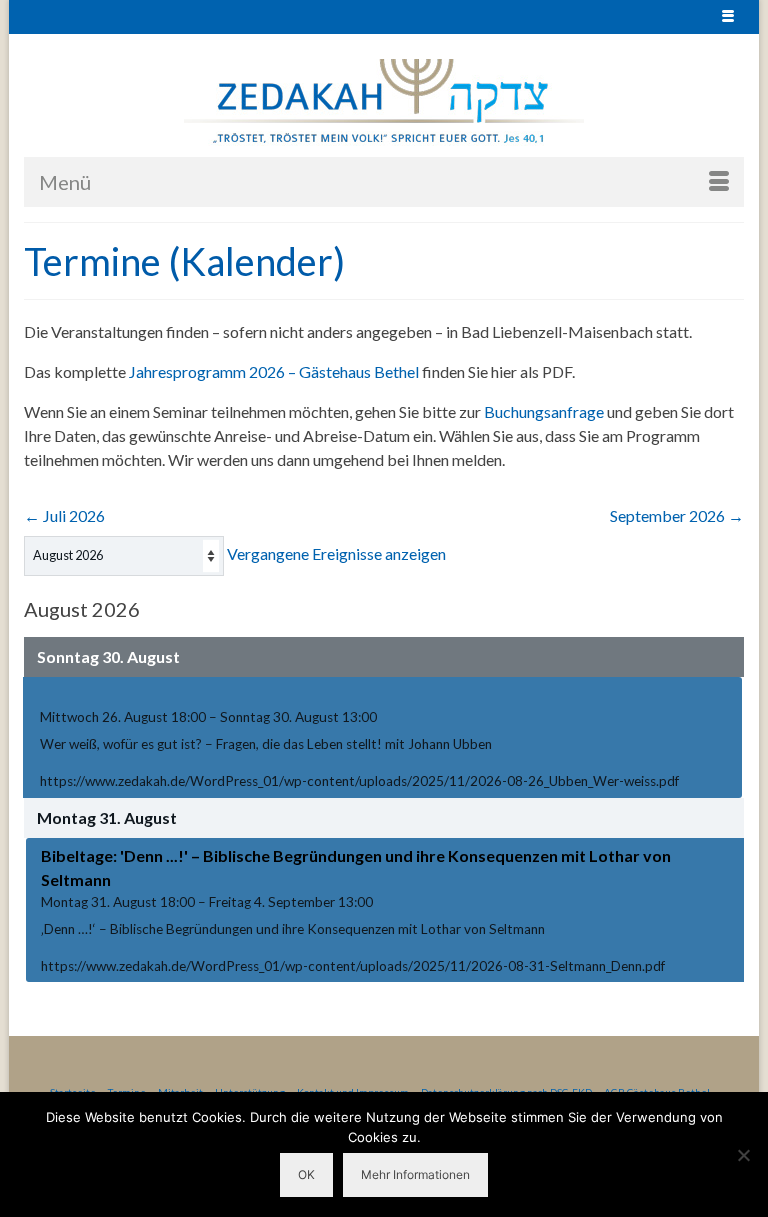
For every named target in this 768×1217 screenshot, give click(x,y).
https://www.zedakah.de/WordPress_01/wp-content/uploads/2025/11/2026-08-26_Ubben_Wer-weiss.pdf (359, 781)
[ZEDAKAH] (384, 102)
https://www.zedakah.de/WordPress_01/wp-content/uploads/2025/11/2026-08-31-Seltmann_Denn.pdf (353, 966)
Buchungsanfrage (544, 411)
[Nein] (743, 1155)
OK (306, 1174)
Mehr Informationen (415, 1174)
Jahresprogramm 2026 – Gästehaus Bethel (274, 371)
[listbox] (124, 556)
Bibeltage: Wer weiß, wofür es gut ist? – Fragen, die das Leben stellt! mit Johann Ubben (361, 694)
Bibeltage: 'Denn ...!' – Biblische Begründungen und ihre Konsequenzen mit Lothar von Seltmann (356, 867)
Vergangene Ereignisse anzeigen (336, 553)
